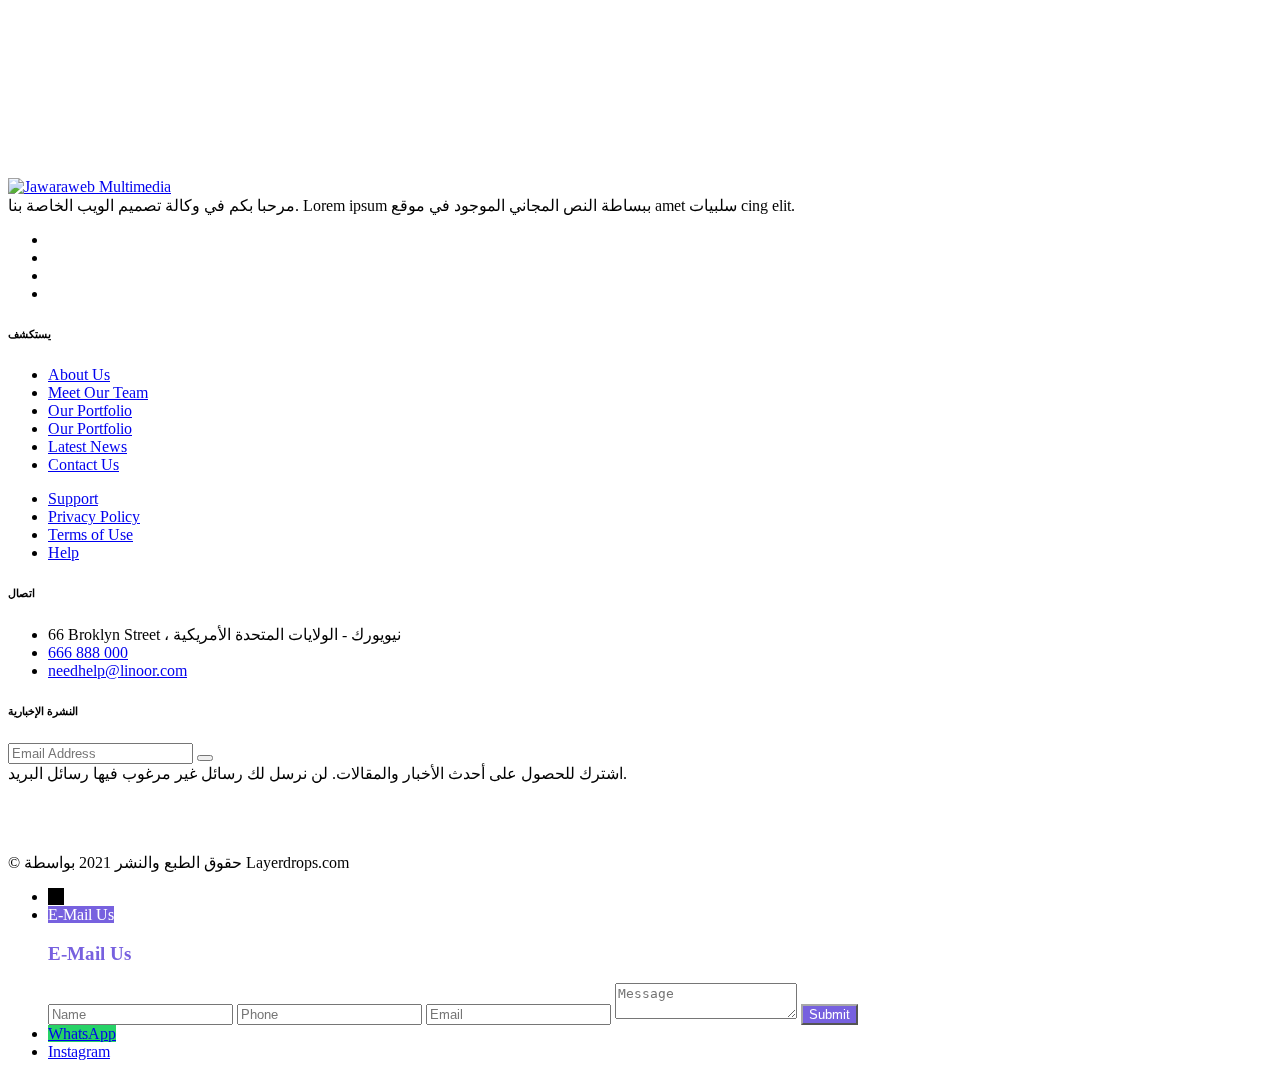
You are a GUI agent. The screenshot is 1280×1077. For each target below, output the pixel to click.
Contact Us (83, 464)
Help (63, 552)
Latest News (87, 446)
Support (73, 498)
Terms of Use (90, 534)
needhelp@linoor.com (117, 670)
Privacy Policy (94, 516)
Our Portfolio (90, 410)
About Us (79, 374)
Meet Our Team (98, 392)
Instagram (79, 1051)
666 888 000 (88, 652)
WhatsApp (82, 1033)
